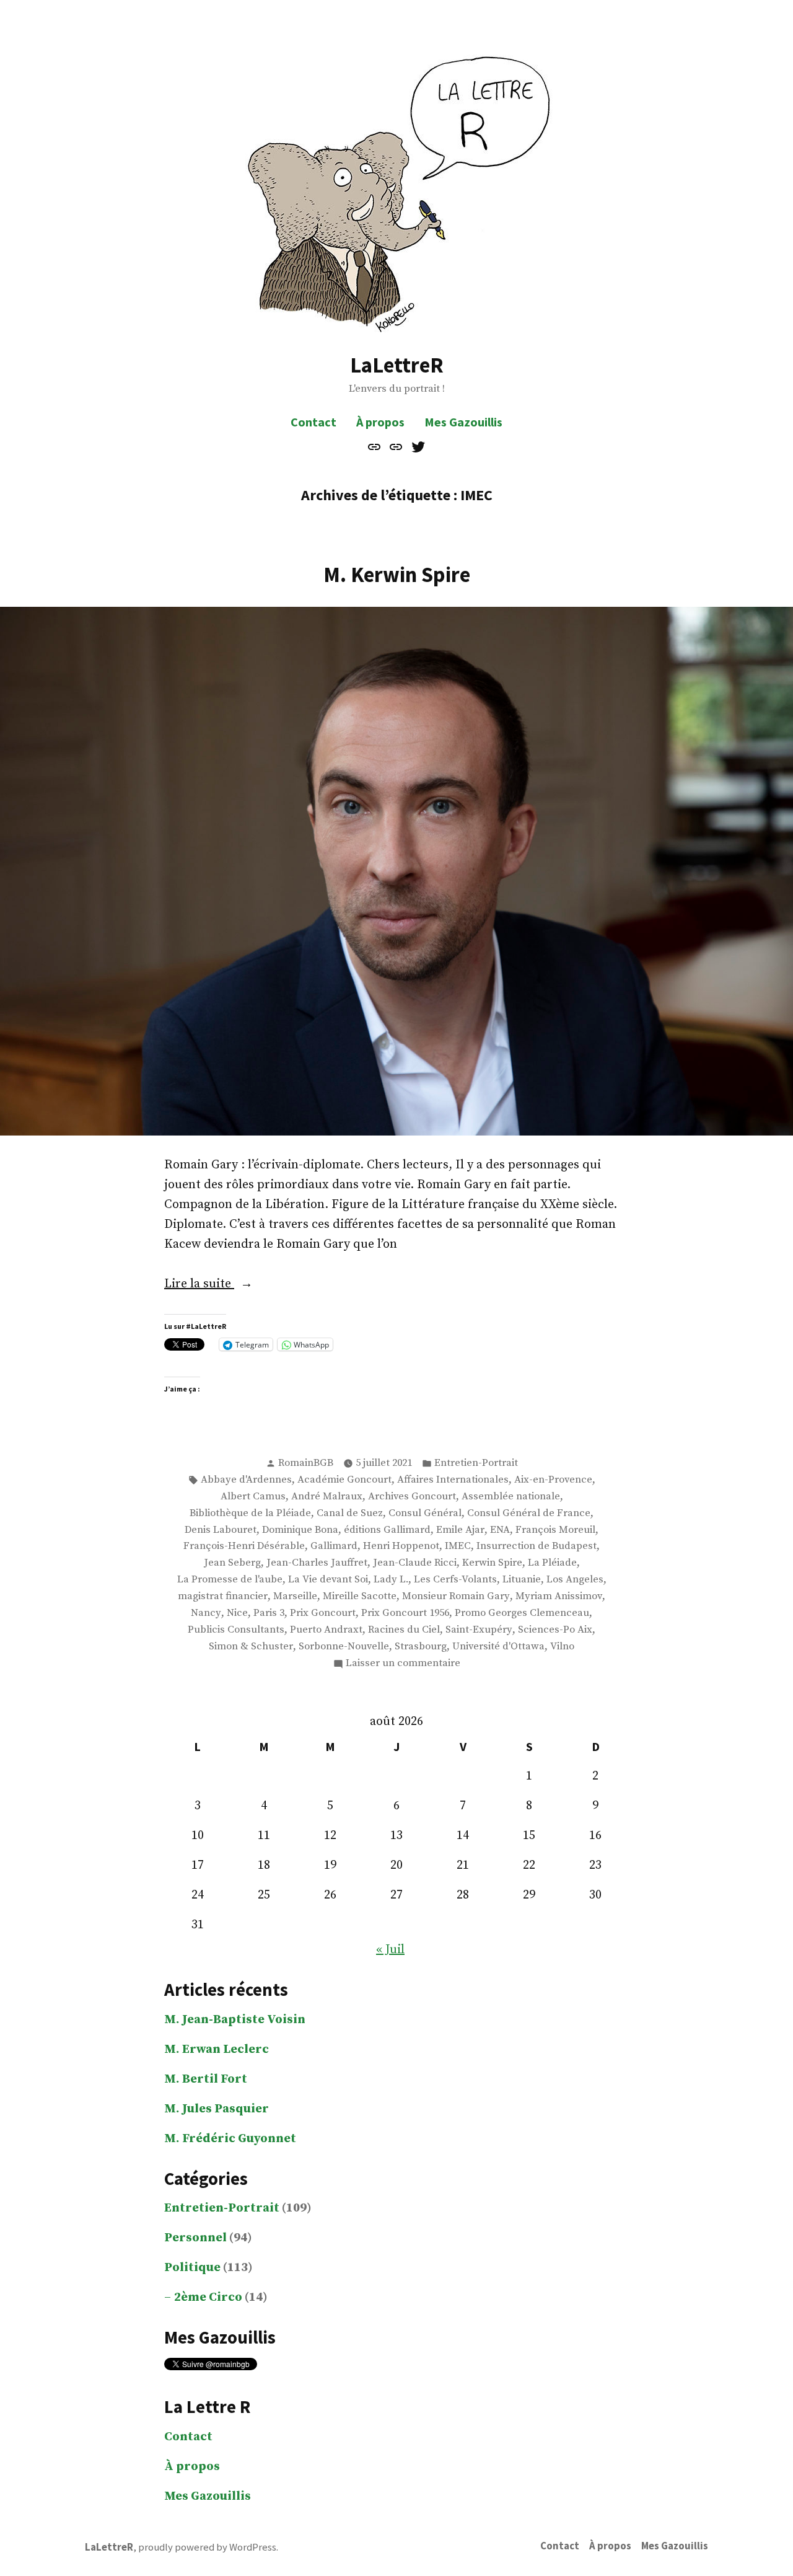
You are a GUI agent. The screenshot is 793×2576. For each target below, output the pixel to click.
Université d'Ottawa (498, 1647)
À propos (380, 422)
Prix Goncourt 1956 (405, 1613)
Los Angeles (575, 1580)
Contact (313, 422)
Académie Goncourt (344, 1480)
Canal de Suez (350, 1513)
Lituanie (522, 1580)
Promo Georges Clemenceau (522, 1613)
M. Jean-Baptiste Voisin (235, 2020)
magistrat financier (223, 1596)
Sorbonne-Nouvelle (344, 1647)
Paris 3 (269, 1613)
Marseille (295, 1596)
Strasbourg (421, 1647)
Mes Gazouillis (463, 422)
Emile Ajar (460, 1530)
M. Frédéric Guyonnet (230, 2139)
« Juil (390, 1950)
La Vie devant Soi (328, 1580)
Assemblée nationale (511, 1497)
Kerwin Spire (492, 1563)
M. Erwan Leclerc (217, 2049)
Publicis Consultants (236, 1630)
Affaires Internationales (453, 1480)
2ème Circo (208, 2297)
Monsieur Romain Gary (456, 1596)
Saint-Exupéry (479, 1630)
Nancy (206, 1613)
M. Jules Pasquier (217, 2109)
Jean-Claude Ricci (415, 1563)
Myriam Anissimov (559, 1596)
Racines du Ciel (404, 1630)
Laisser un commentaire (403, 1664)
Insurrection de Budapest (537, 1546)
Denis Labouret (221, 1530)
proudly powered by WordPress (207, 2547)
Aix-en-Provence (553, 1480)
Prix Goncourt (323, 1613)
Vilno (562, 1647)
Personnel (195, 2238)
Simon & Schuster (251, 1647)
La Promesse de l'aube (230, 1580)
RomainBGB (306, 1463)
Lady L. (391, 1580)
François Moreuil (555, 1530)
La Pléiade (552, 1563)
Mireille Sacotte (360, 1596)
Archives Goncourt (412, 1497)
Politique (192, 2268)
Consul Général (425, 1513)
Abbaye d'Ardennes (246, 1480)
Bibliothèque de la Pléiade (250, 1513)
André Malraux (327, 1497)
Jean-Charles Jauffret (317, 1563)
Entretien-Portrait (476, 1463)
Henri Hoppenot (401, 1546)
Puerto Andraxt (326, 1630)
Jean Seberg (232, 1563)
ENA (500, 1530)
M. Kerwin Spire (397, 574)
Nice (237, 1613)
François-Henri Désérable (244, 1546)
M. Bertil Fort (206, 2079)
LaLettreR (397, 365)
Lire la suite (219, 1285)
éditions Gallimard (387, 1530)
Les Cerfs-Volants (455, 1580)
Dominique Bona (300, 1530)
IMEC (458, 1546)
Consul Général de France (529, 1513)
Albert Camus (253, 1497)
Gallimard (334, 1546)
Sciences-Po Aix (555, 1630)
